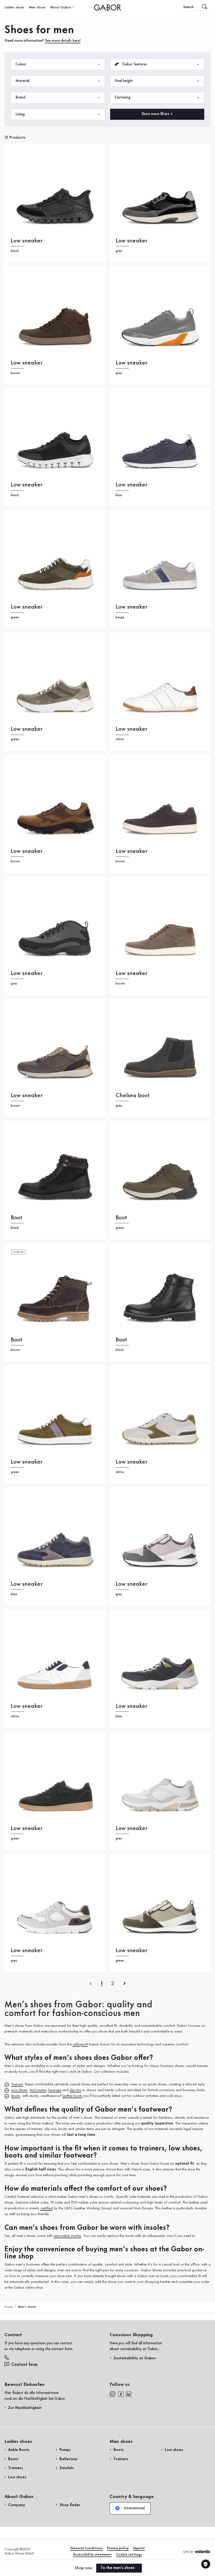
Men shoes (37, 7)
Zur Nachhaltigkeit (25, 2408)
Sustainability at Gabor (135, 2358)
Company (17, 2505)
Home (9, 2307)
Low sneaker (27, 241)
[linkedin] (129, 2394)
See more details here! (63, 41)
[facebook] (121, 2394)
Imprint (139, 2548)
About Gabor (61, 7)
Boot (17, 1218)
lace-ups (55, 2090)
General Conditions (87, 2548)
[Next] (124, 1984)
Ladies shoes (14, 7)
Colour (21, 64)
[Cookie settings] (206, 2564)
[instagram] (112, 2394)
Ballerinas (68, 2459)
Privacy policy (118, 2548)
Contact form (24, 2365)
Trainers (17, 2084)
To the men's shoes (118, 2568)
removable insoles (67, 2236)
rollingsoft (80, 2044)
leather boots (72, 2096)
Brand (20, 97)
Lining (20, 114)
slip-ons (75, 2090)
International (134, 2508)
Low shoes (19, 2090)
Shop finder (70, 2505)
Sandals (67, 2468)
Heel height (124, 81)
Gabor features (134, 64)
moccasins (38, 2090)
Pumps (65, 2450)
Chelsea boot (133, 1095)
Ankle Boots (19, 2450)
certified (47, 2208)
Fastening (122, 97)
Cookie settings (129, 2555)
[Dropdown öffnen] (73, 7)
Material (22, 81)
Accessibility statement (92, 2555)
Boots (16, 2096)
